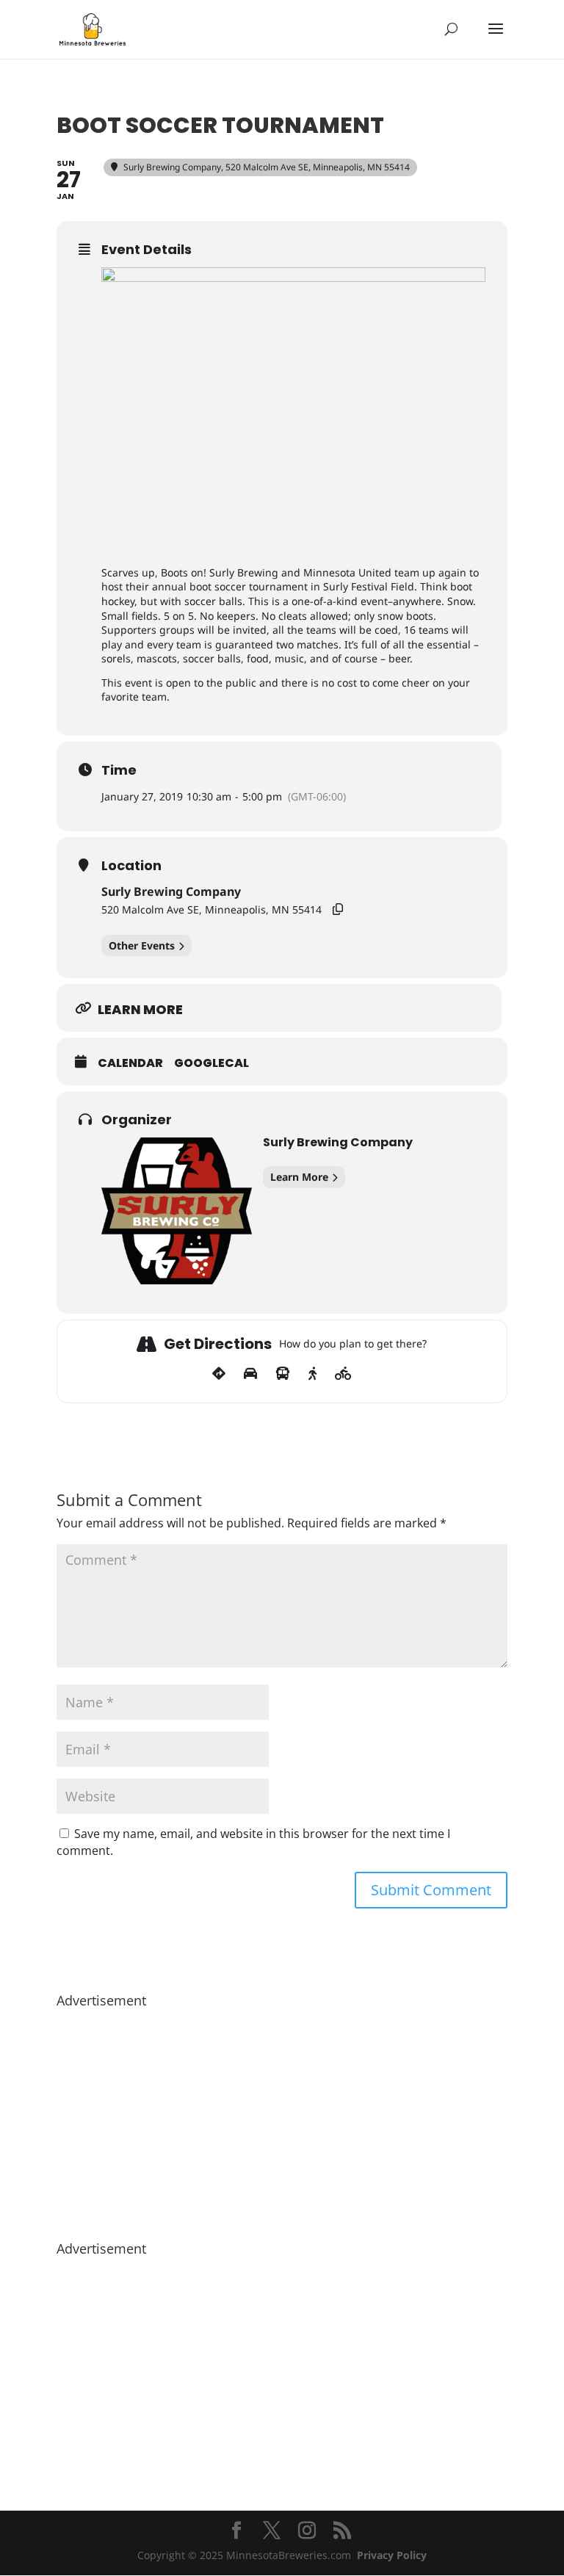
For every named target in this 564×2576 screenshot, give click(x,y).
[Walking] (312, 1374)
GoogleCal (211, 1063)
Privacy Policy (392, 2555)
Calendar (130, 1063)
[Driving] (250, 1374)
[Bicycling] (343, 1374)
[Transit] (283, 1374)
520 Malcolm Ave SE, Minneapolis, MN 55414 (211, 909)
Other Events (142, 945)
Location (131, 866)
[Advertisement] (282, 2117)
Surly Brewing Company (171, 891)
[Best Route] (219, 1374)
